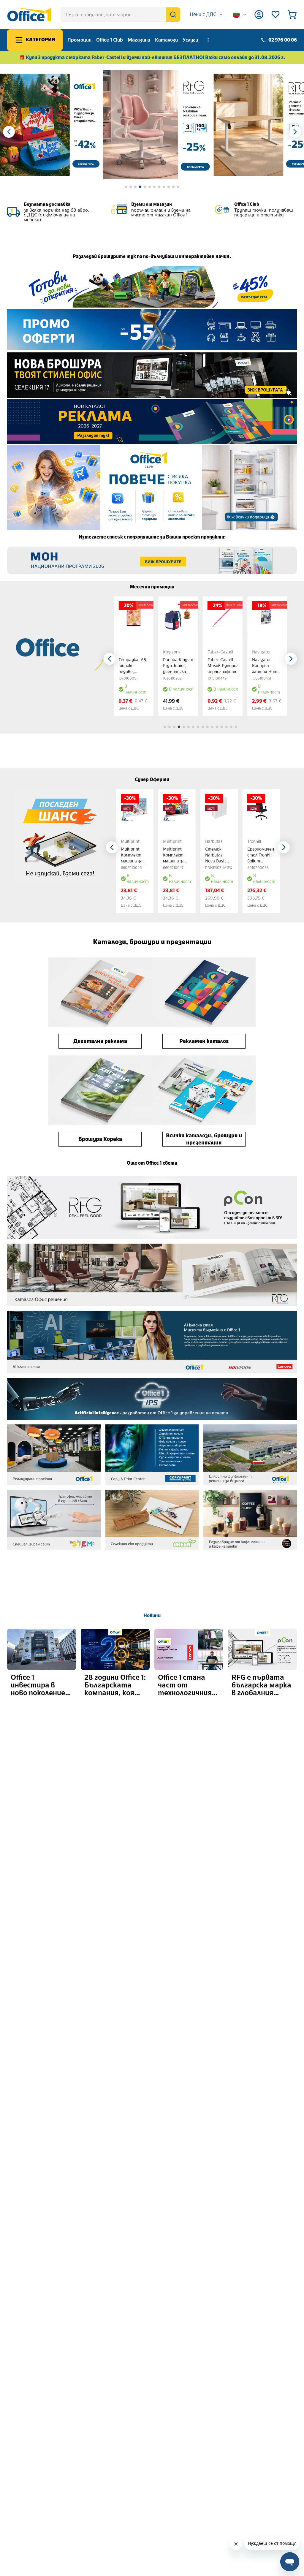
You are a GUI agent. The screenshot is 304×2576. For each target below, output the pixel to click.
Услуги (190, 40)
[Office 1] (29, 15)
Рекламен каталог (204, 1041)
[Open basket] (292, 15)
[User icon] (259, 15)
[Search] (173, 15)
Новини (152, 1615)
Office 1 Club (110, 40)
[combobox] (206, 15)
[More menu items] (208, 40)
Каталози (166, 40)
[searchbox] (120, 15)
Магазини (139, 40)
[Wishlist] (275, 15)
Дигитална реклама (100, 1041)
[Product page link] (134, 616)
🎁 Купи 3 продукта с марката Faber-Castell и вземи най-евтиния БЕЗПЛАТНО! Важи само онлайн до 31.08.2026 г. (152, 57)
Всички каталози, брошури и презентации (204, 1139)
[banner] (51, 125)
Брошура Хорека (100, 1139)
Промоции (79, 40)
